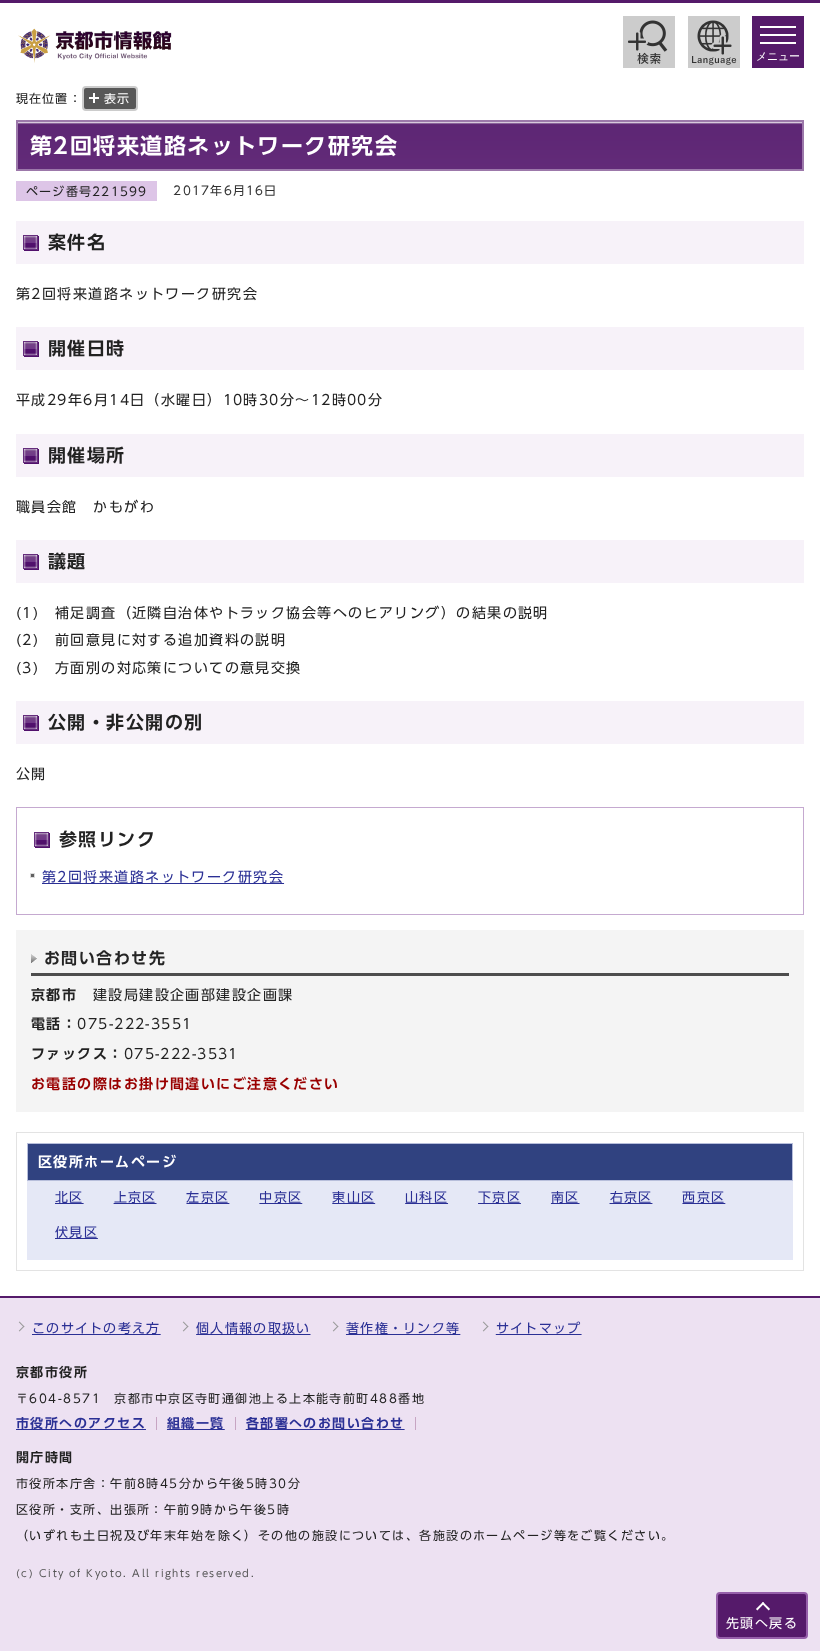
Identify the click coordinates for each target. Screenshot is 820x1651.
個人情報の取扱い (253, 1328)
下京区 (499, 1197)
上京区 (135, 1197)
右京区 (631, 1197)
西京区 (703, 1197)
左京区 (207, 1197)
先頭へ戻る (762, 1623)
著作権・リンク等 (403, 1328)
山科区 (426, 1197)
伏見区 (76, 1232)
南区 (565, 1197)
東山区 (353, 1197)
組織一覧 (196, 1423)
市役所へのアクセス (81, 1423)
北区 (69, 1197)
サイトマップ (539, 1328)
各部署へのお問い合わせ (325, 1423)
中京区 (280, 1197)
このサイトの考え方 (96, 1328)
